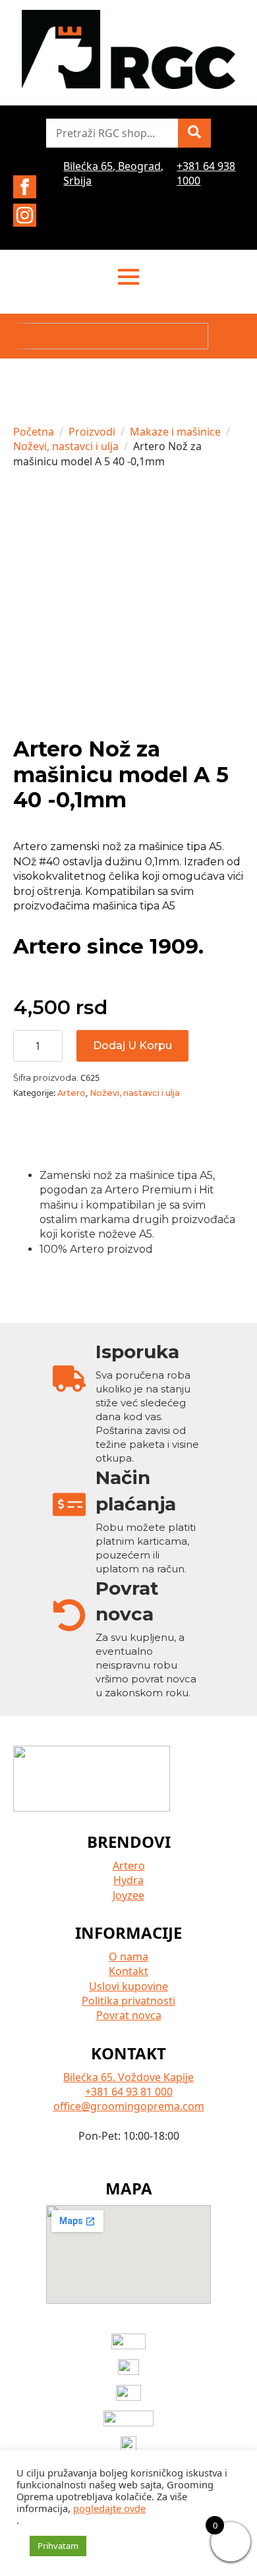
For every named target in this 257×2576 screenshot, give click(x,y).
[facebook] (25, 187)
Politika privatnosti (128, 2001)
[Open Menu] (128, 277)
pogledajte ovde (109, 2508)
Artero (71, 1093)
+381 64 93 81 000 (129, 2092)
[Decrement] (24, 1046)
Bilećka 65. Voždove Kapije (128, 2077)
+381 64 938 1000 (206, 173)
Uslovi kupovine (128, 1986)
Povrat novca (129, 2015)
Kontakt (128, 1971)
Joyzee (128, 1895)
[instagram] (25, 215)
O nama (128, 1957)
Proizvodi (92, 432)
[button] (194, 133)
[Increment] (52, 1046)
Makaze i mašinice (175, 432)
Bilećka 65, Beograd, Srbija (113, 173)
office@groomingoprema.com (129, 2106)
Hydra (128, 1880)
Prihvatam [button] (58, 2546)
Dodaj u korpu (132, 1045)
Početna (34, 432)
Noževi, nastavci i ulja (66, 446)
